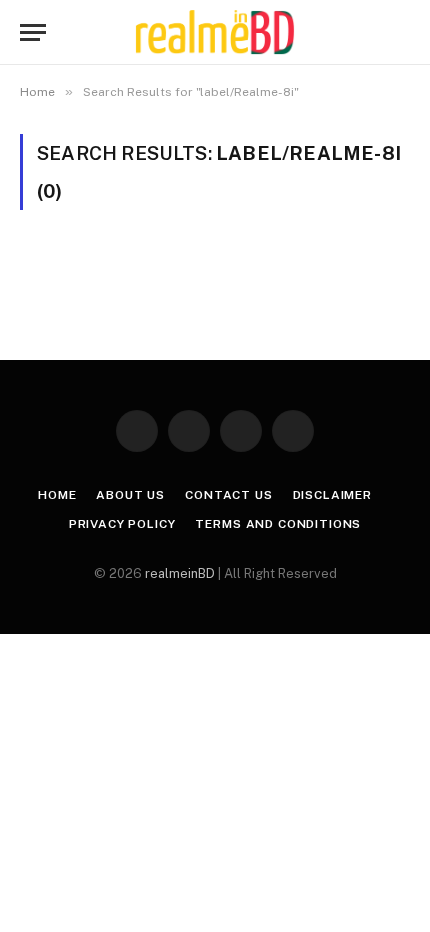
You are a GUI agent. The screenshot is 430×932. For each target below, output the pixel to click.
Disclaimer (332, 495)
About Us (130, 495)
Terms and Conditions (278, 524)
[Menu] (33, 32)
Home (57, 495)
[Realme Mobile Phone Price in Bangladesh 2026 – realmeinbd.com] (215, 32)
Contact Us (228, 495)
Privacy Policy (122, 524)
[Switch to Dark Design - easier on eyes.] (370, 33)
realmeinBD (180, 573)
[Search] (401, 32)
